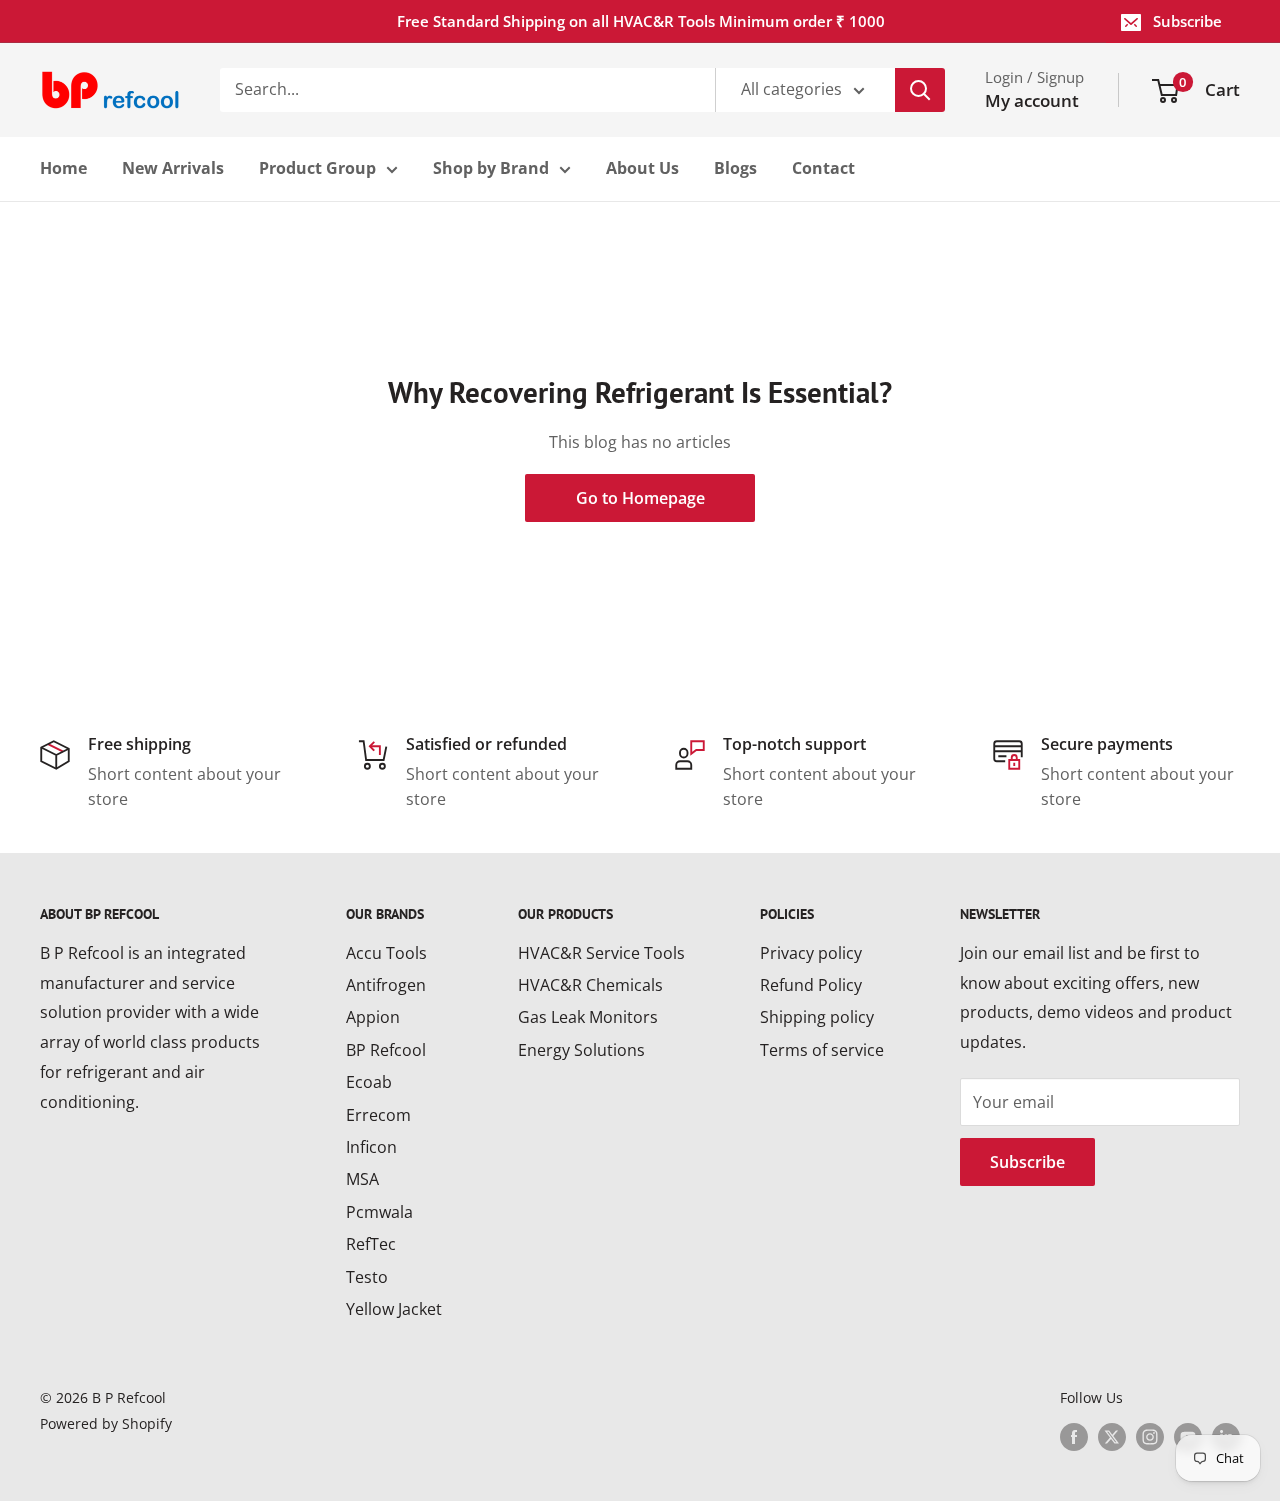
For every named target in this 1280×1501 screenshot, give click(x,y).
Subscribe (1187, 21)
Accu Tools (386, 953)
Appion (373, 1017)
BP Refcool (386, 1050)
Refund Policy (811, 985)
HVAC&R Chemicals (590, 985)
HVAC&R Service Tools (601, 953)
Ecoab (369, 1082)
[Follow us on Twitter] (1112, 1437)
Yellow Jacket (394, 1309)
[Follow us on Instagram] (1150, 1437)
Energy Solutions (581, 1050)
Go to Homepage (640, 498)
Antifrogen (386, 985)
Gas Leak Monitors (588, 1017)
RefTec (371, 1244)
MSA (362, 1179)
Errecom (378, 1115)
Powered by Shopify (106, 1423)
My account (1032, 100)
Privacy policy (811, 953)
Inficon (371, 1147)
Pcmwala (379, 1212)
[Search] (920, 90)
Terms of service (822, 1050)
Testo (367, 1277)
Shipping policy (817, 1017)
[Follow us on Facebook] (1074, 1437)
